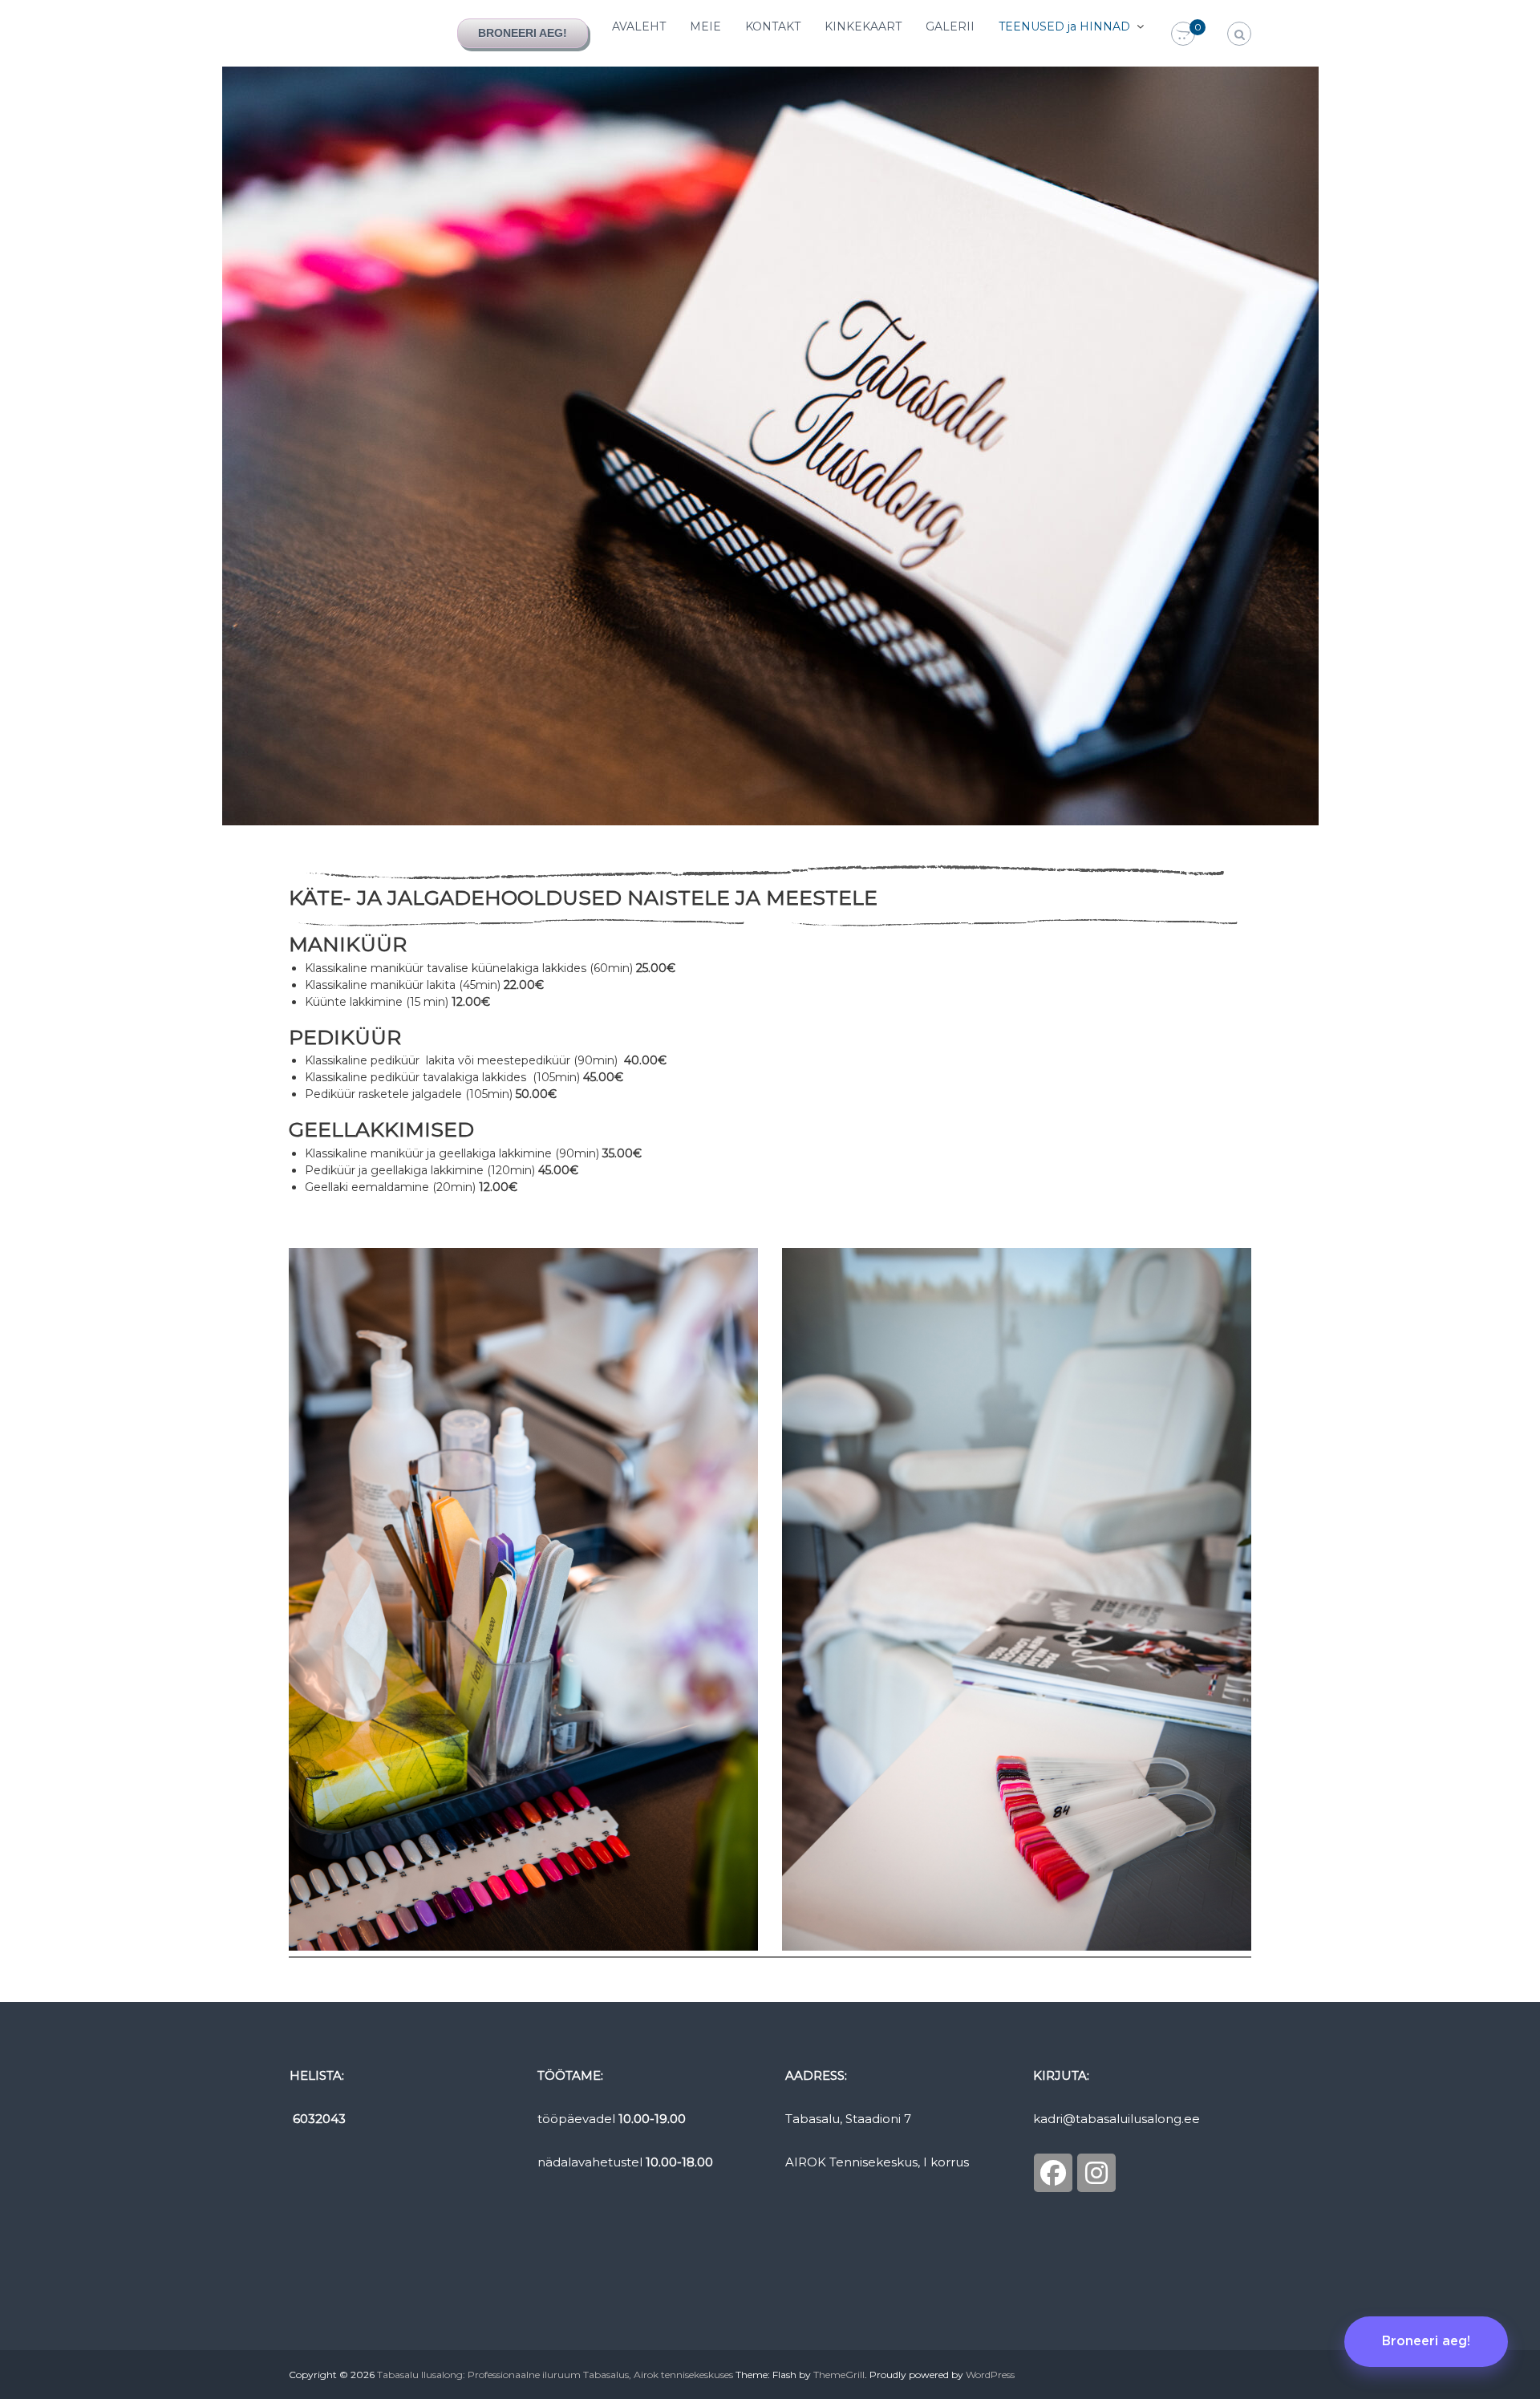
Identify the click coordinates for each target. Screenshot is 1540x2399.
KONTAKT (773, 26)
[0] (1183, 34)
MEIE (705, 26)
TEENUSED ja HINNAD (1064, 26)
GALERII (950, 26)
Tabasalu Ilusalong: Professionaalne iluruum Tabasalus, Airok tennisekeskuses (555, 2375)
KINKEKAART (863, 26)
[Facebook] (1053, 2173)
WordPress (990, 2375)
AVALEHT (639, 26)
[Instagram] (1096, 2173)
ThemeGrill (839, 2375)
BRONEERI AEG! (523, 33)
